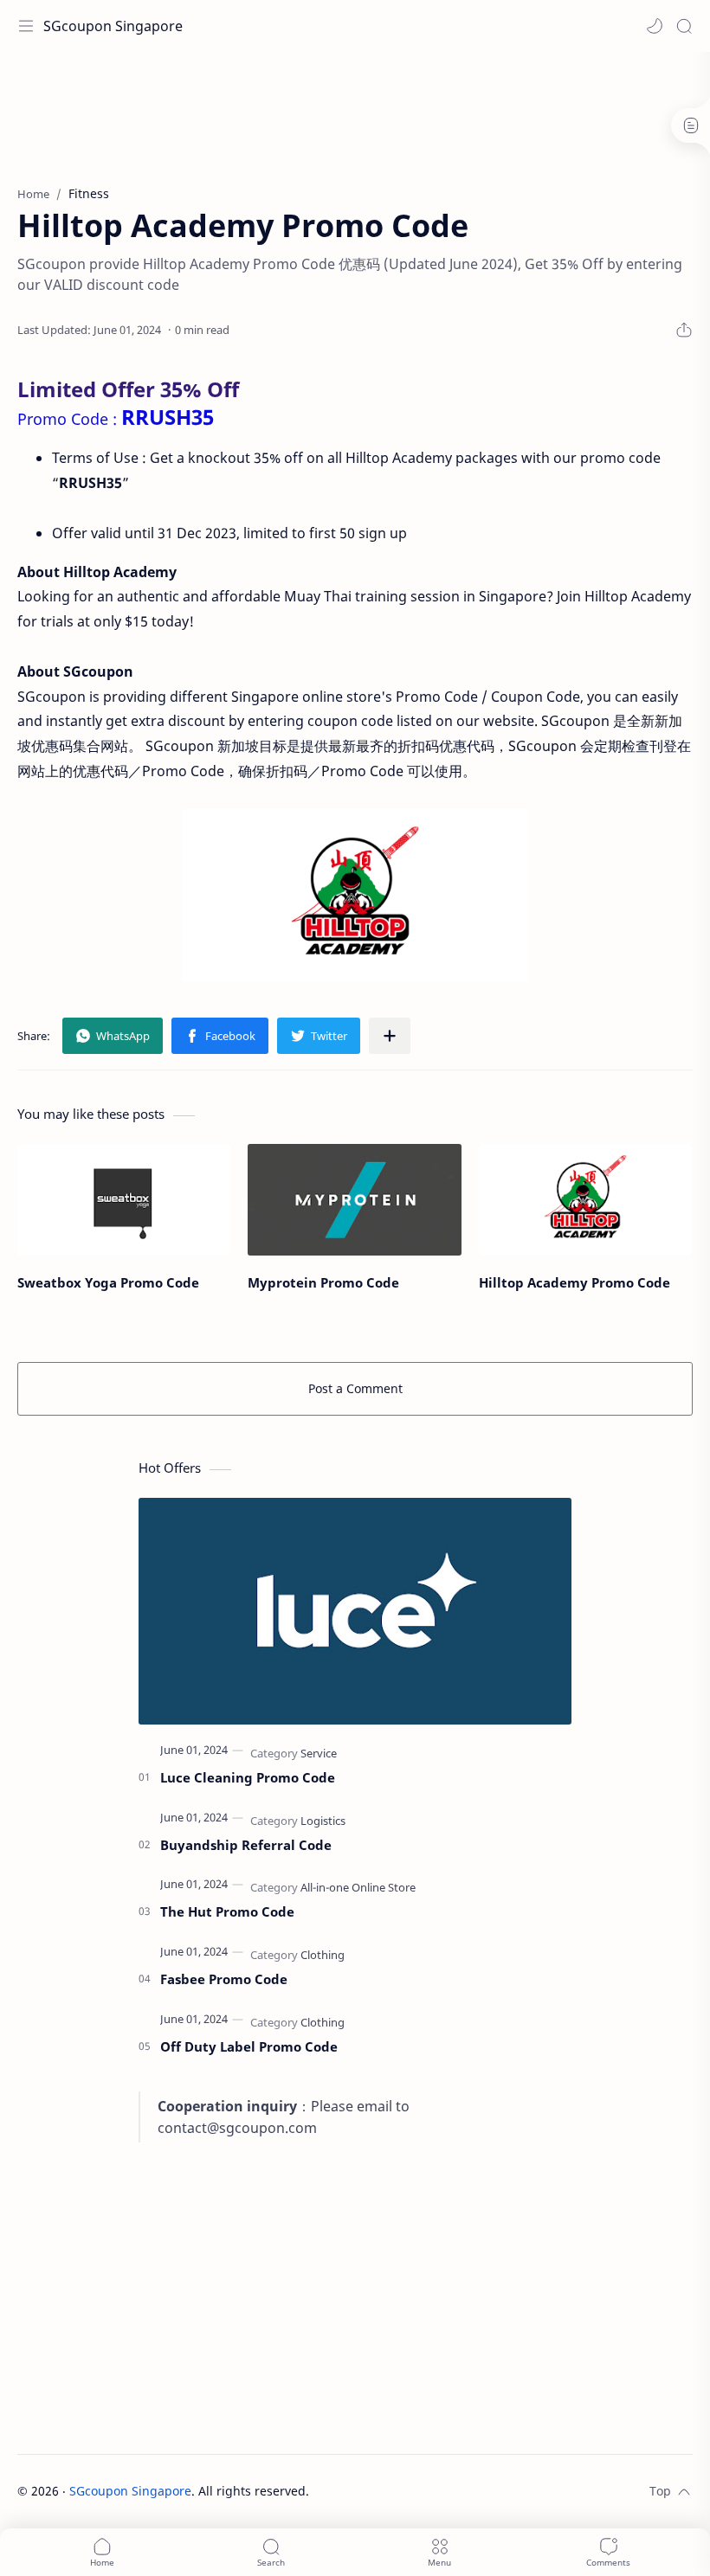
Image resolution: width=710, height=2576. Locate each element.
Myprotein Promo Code (323, 1282)
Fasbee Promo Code (224, 1979)
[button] (655, 26)
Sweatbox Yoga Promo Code (108, 1282)
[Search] (684, 26)
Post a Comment (355, 1388)
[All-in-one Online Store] (358, 1887)
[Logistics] (323, 1821)
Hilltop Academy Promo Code (574, 1282)
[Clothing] (323, 1955)
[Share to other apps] (390, 1036)
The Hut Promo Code (227, 1911)
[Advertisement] (355, 108)
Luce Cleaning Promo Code (248, 1777)
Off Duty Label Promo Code (249, 2046)
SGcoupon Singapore (113, 26)
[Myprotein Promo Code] (354, 1200)
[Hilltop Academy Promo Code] (585, 1200)
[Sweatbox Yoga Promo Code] (124, 1200)
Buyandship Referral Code (246, 1845)
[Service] (319, 1753)
